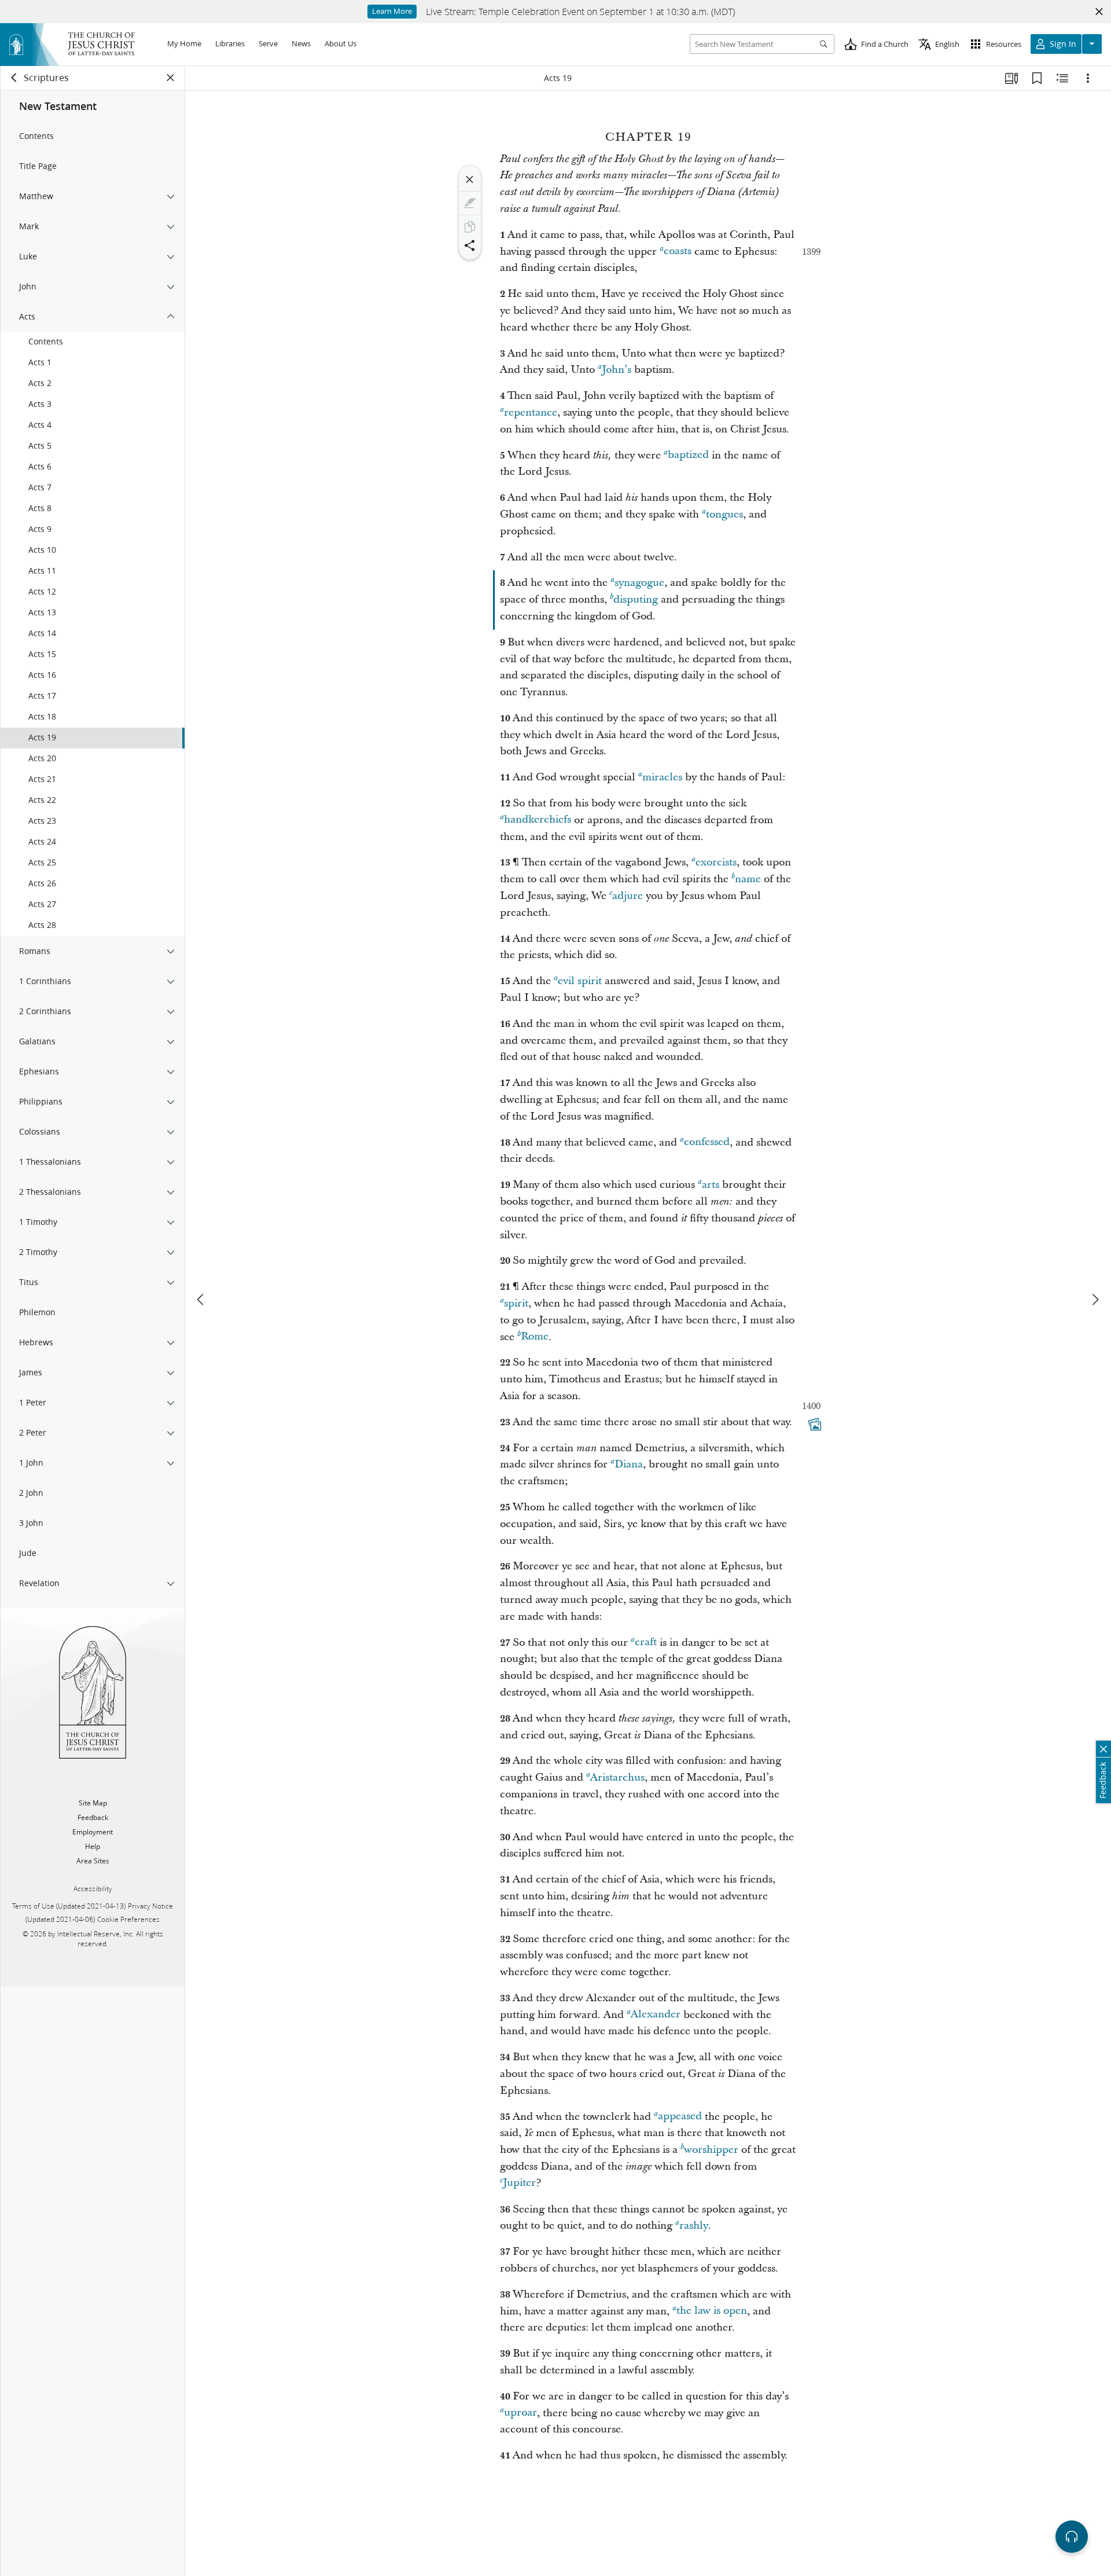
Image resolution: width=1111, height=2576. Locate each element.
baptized (688, 455)
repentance (531, 412)
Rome (535, 1337)
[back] (14, 78)
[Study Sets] (1011, 78)
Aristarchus (617, 1777)
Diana (629, 1464)
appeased (680, 2117)
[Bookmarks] (1037, 78)
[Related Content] (1062, 78)
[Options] (1088, 78)
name (748, 879)
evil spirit (580, 981)
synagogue (639, 583)
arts (711, 1185)
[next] (1095, 1300)
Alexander (656, 2015)
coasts (678, 252)
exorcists (716, 862)
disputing (636, 599)
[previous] (201, 1300)
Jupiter (519, 2183)
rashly (694, 2225)
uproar (520, 2413)
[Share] (470, 245)
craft (646, 1643)
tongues (724, 514)
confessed (707, 1142)
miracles (662, 777)
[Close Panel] (171, 78)
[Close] (470, 179)
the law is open (712, 2311)
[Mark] (470, 203)
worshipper (711, 2150)
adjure (628, 896)
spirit (516, 1303)
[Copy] (470, 227)
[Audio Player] (1072, 2537)
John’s (617, 370)
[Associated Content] (815, 1424)
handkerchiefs (538, 820)
